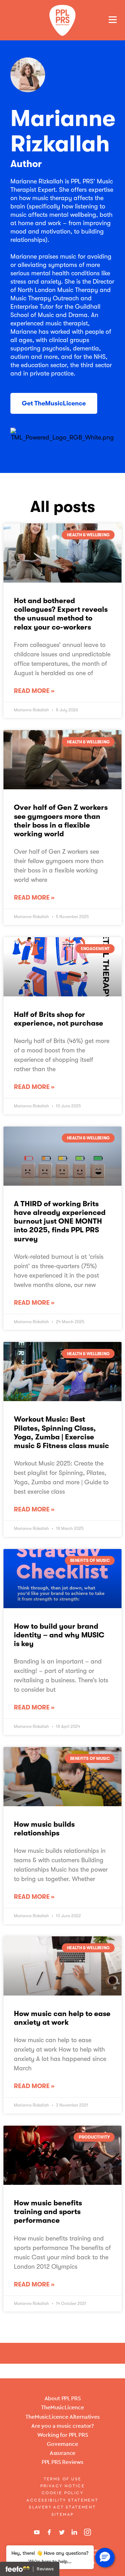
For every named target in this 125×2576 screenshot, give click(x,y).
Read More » (34, 691)
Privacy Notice (63, 2486)
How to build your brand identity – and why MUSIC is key (59, 1635)
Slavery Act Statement (62, 2507)
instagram (87, 2532)
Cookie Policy (62, 2493)
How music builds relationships (44, 1829)
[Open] (113, 19)
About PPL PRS (63, 2398)
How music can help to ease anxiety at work (62, 2018)
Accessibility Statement (62, 2500)
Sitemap (63, 2514)
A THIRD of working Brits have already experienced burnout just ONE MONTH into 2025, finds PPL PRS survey (60, 1221)
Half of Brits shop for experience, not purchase (59, 1019)
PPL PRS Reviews (63, 2462)
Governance (62, 2444)
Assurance (63, 2453)
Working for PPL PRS (63, 2435)
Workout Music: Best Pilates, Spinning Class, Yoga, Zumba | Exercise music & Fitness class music (61, 1432)
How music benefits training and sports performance (48, 2212)
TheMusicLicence (62, 2407)
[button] (105, 2558)
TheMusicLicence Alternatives (62, 2417)
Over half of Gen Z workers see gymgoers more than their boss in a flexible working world (61, 821)
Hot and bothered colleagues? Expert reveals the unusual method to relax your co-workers (61, 614)
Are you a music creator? (62, 2426)
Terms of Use (63, 2479)
